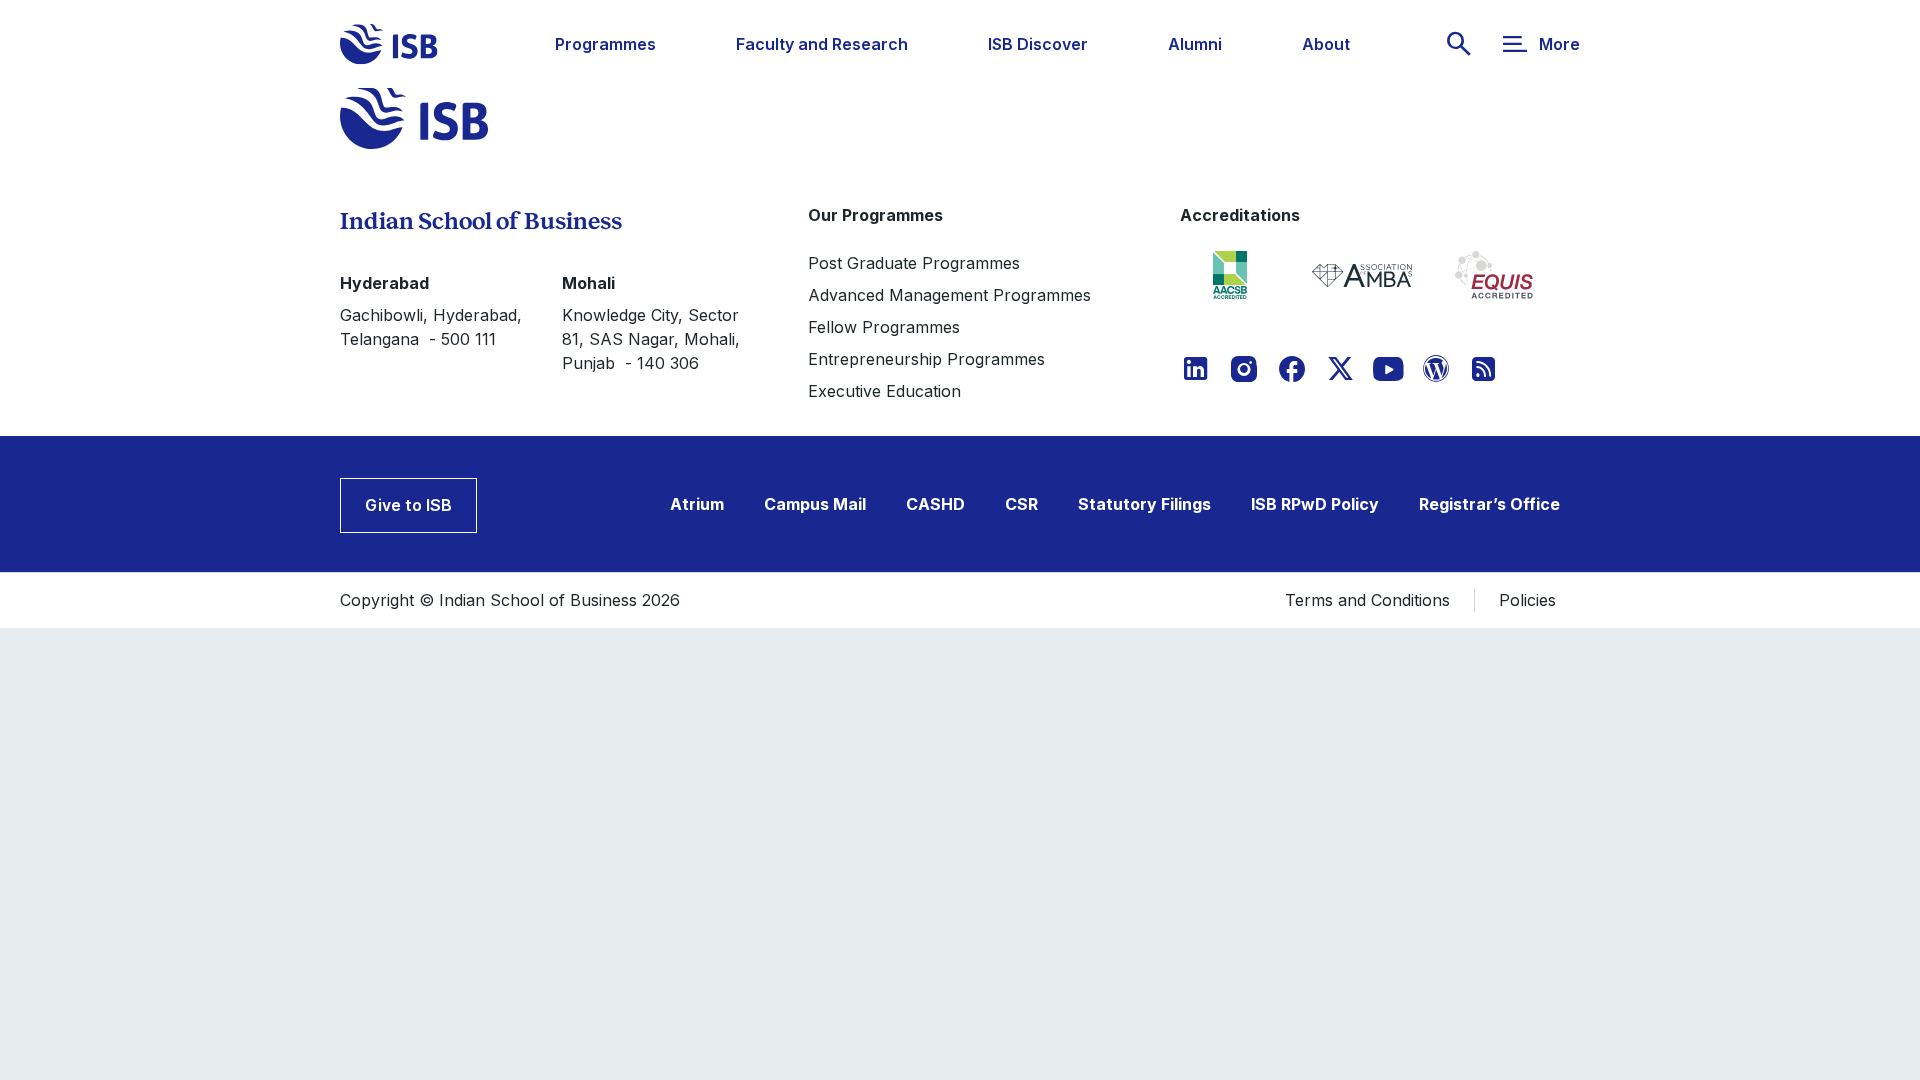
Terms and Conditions (1367, 600)
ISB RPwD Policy (1315, 504)
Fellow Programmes (884, 327)
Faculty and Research (822, 44)
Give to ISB (408, 505)
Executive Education (884, 391)
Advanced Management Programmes (949, 295)
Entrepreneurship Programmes (926, 359)
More (1559, 44)
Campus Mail (815, 504)
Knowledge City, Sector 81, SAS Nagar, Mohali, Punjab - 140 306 (651, 339)
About (1326, 44)
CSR (1021, 504)
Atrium (697, 504)
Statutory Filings (1144, 504)
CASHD (935, 504)
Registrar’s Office (1489, 504)
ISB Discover (1038, 44)
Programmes (605, 44)
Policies (1527, 600)
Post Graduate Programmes (914, 263)
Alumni (1195, 44)
